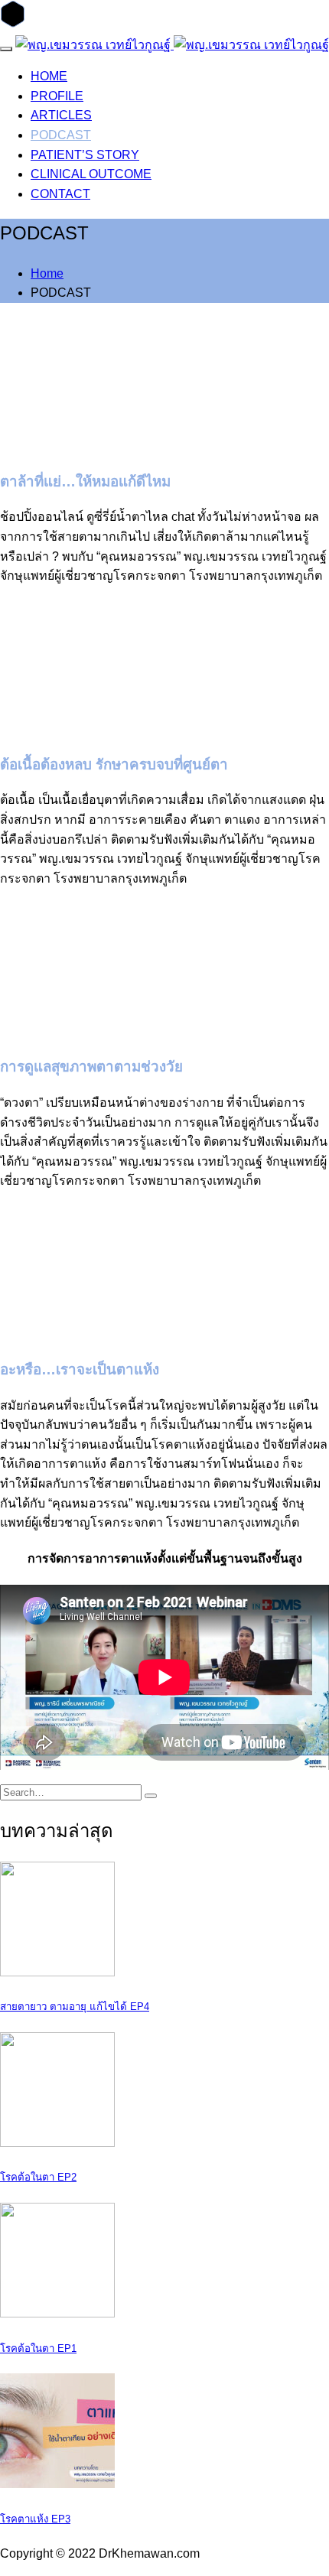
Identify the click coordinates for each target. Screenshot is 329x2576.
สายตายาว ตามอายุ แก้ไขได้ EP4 (75, 2007)
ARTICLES (61, 115)
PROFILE (57, 96)
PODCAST (61, 135)
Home (47, 273)
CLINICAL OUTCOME (91, 174)
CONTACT (60, 194)
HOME (49, 76)
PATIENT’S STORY (85, 155)
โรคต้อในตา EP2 (38, 2177)
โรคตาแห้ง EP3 (35, 2519)
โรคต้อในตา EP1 (38, 2348)
